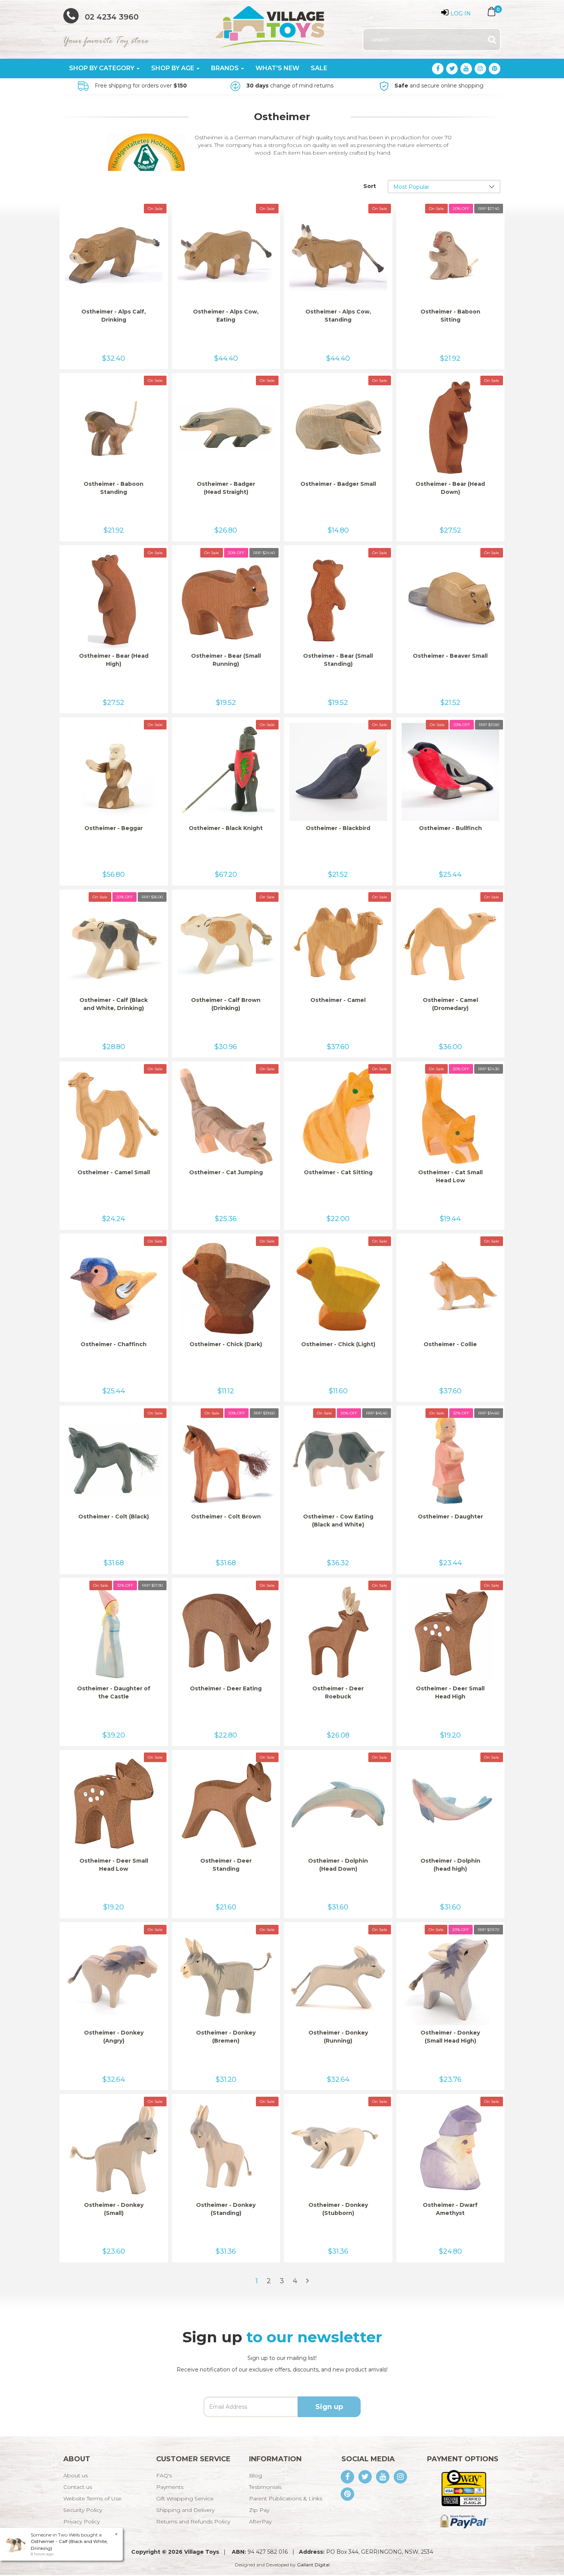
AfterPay (260, 2522)
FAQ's (164, 2475)
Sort (370, 186)
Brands (226, 68)
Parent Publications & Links (286, 2498)
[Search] (492, 40)
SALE (319, 68)
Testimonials (265, 2487)
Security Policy (83, 2510)
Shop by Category (102, 68)
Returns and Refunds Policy (193, 2522)
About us (76, 2475)
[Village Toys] (271, 25)
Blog (256, 2475)
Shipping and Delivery (185, 2510)
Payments (170, 2487)
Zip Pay (259, 2510)
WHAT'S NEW (277, 68)
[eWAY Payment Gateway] (464, 2488)
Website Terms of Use (92, 2498)
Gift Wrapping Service (185, 2498)
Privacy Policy (82, 2522)
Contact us (78, 2487)
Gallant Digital (313, 2565)
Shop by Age (173, 68)
